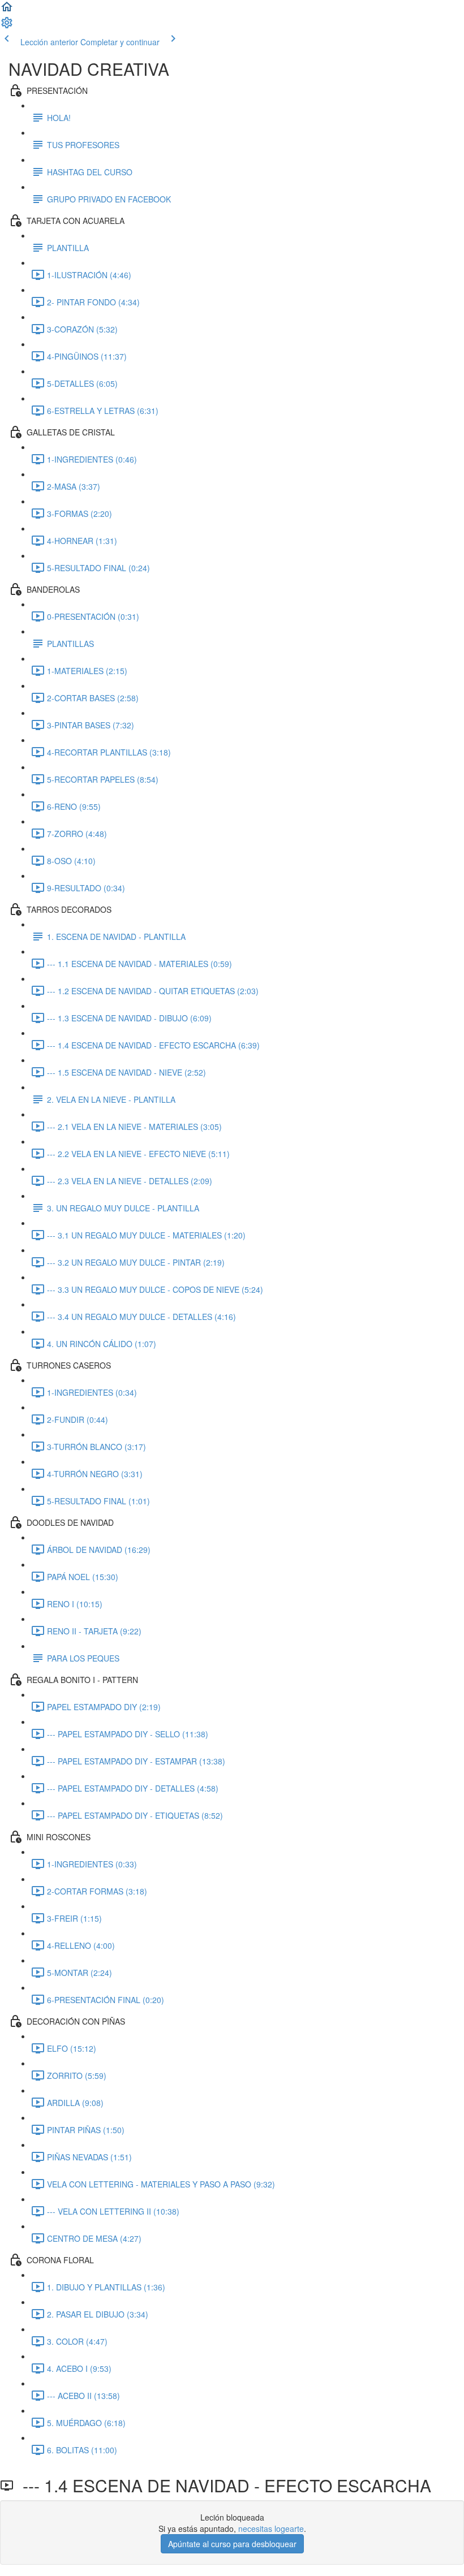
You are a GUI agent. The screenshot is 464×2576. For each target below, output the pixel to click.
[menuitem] (7, 26)
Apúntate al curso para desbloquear (232, 2544)
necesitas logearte (271, 2528)
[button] (7, 10)
